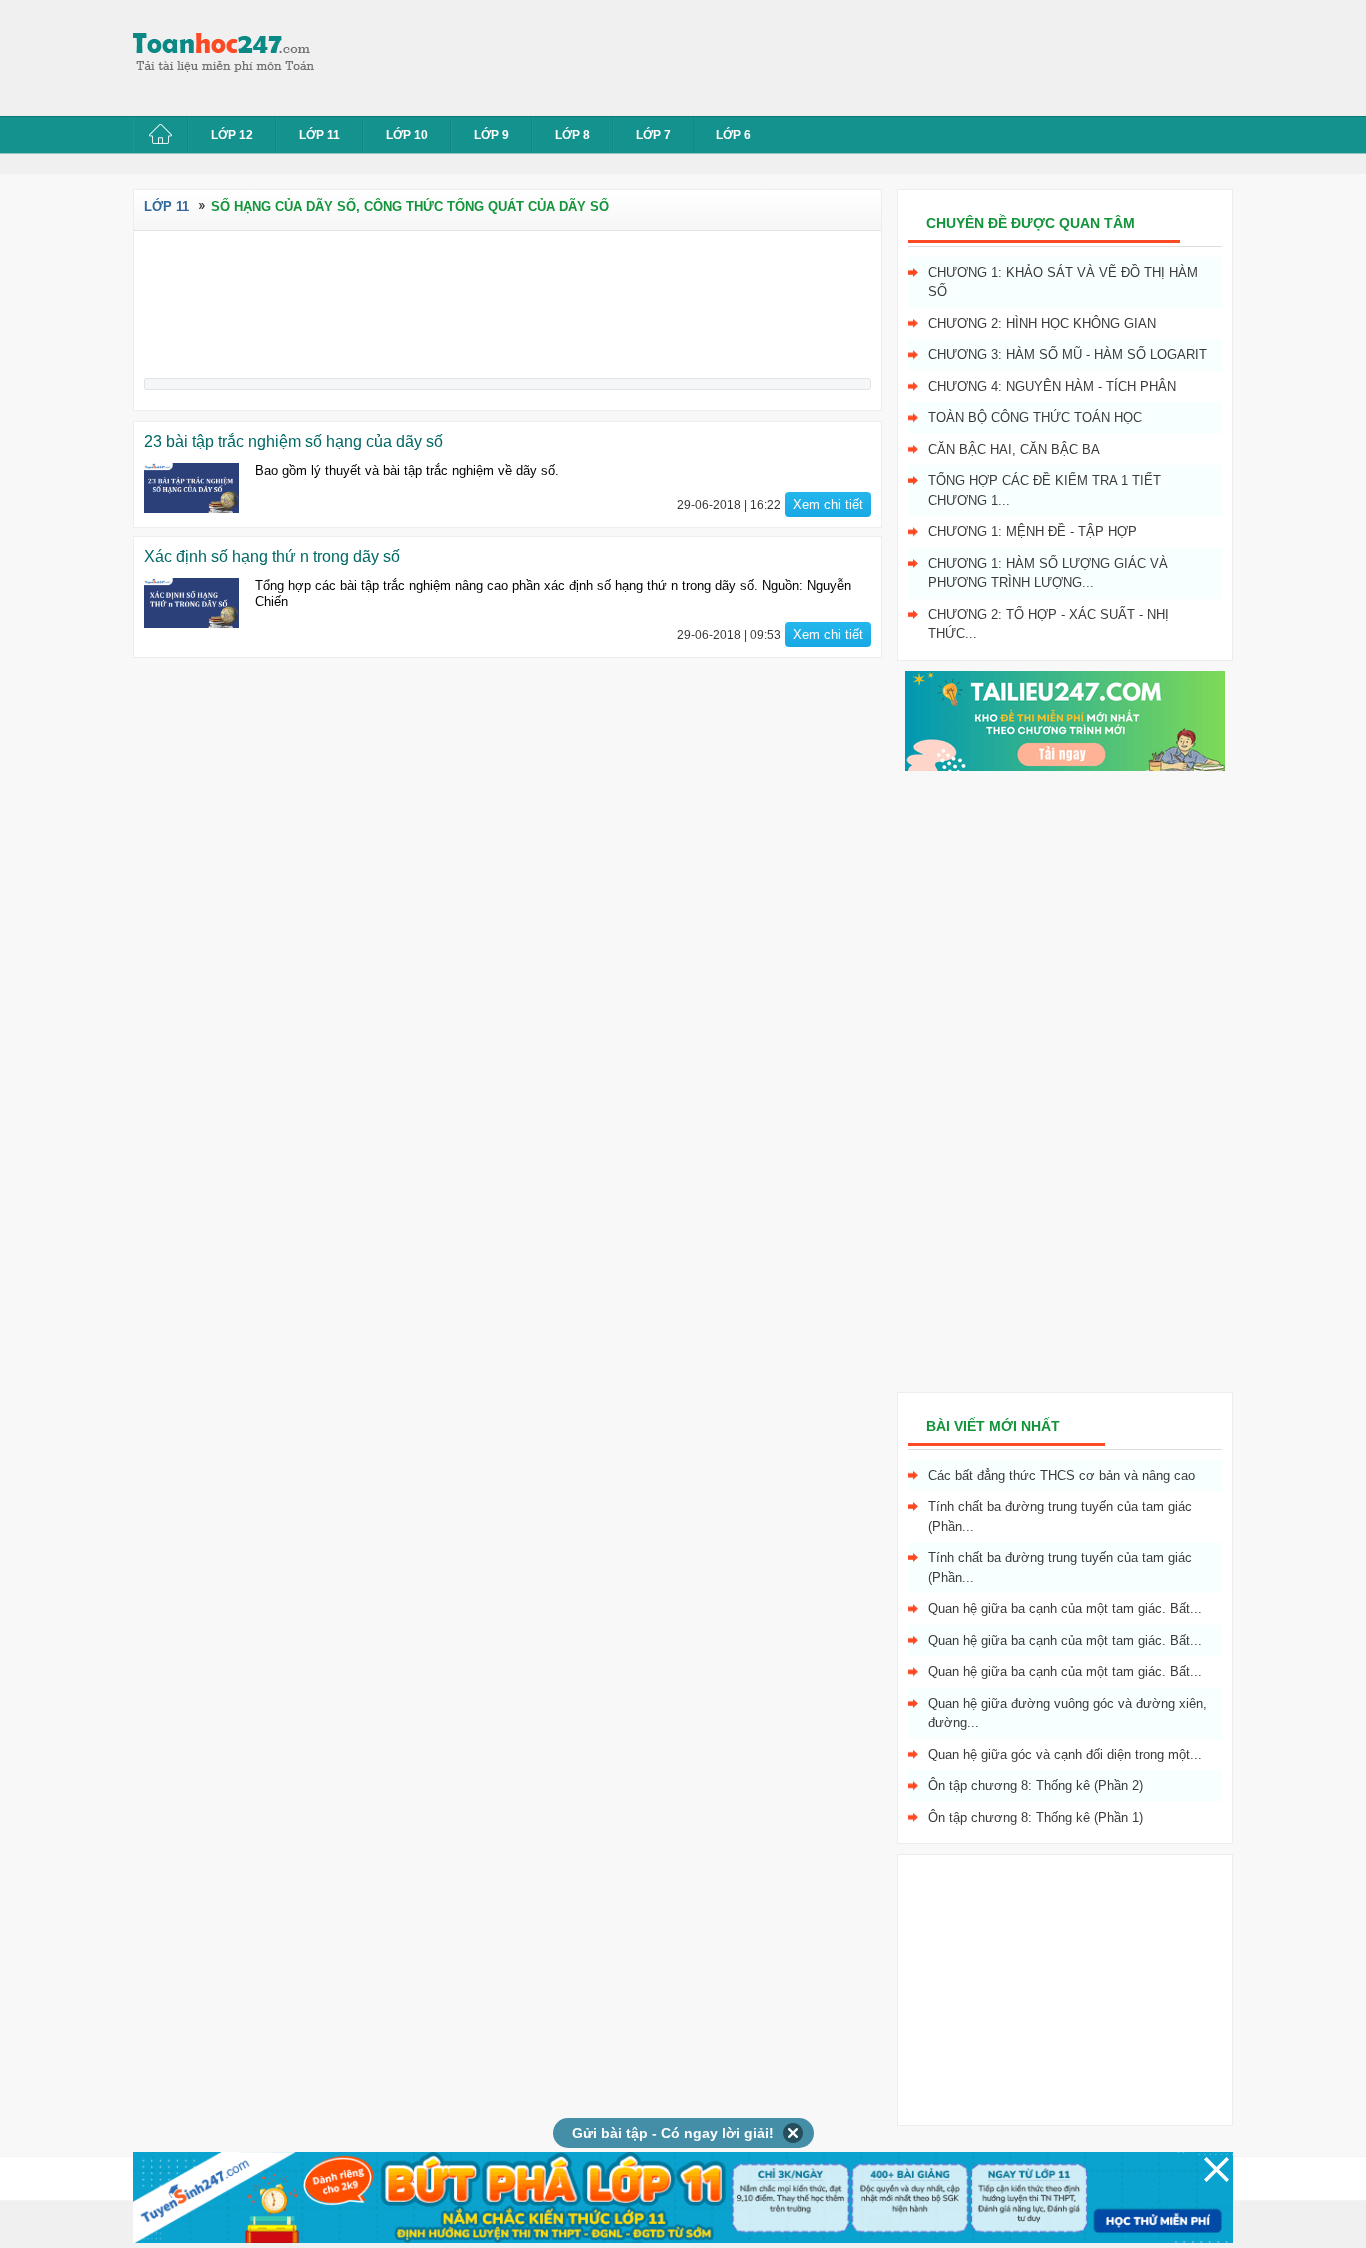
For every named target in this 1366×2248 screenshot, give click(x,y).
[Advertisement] (697, 55)
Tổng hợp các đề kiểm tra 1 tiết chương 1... (1044, 490)
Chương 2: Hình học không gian (1042, 323)
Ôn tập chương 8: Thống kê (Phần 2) (1035, 1785)
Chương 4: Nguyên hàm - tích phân (1052, 386)
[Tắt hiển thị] (793, 2133)
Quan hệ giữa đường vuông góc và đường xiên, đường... (1067, 1713)
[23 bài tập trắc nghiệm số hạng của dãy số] (191, 488)
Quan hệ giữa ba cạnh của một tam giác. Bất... (1065, 1608)
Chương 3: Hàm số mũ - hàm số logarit (1067, 354)
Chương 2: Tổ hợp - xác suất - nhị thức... (1048, 624)
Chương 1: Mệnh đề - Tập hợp (1032, 531)
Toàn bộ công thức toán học (1035, 417)
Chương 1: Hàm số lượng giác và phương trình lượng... (1048, 573)
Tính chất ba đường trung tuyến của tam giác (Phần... (1060, 1516)
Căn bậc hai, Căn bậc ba (1014, 449)
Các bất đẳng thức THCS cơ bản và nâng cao (1061, 1475)
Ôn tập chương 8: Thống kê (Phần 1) (1035, 1817)
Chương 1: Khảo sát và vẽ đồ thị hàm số (1063, 282)
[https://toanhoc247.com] (233, 53)
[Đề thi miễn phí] (1065, 766)
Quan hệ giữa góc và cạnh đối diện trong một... (1065, 1754)
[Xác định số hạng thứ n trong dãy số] (191, 603)
